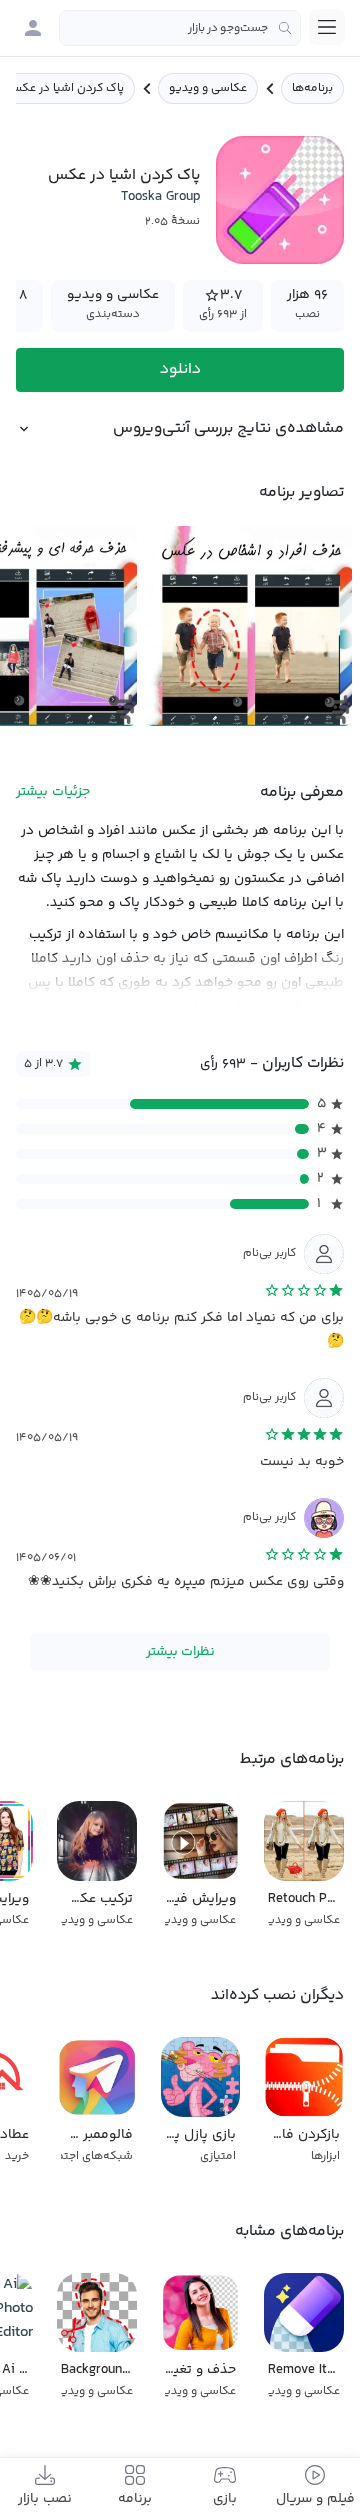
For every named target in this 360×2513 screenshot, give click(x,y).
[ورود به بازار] (33, 28)
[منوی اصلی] (327, 27)
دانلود (180, 369)
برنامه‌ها (312, 88)
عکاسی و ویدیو (208, 88)
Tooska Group (160, 197)
